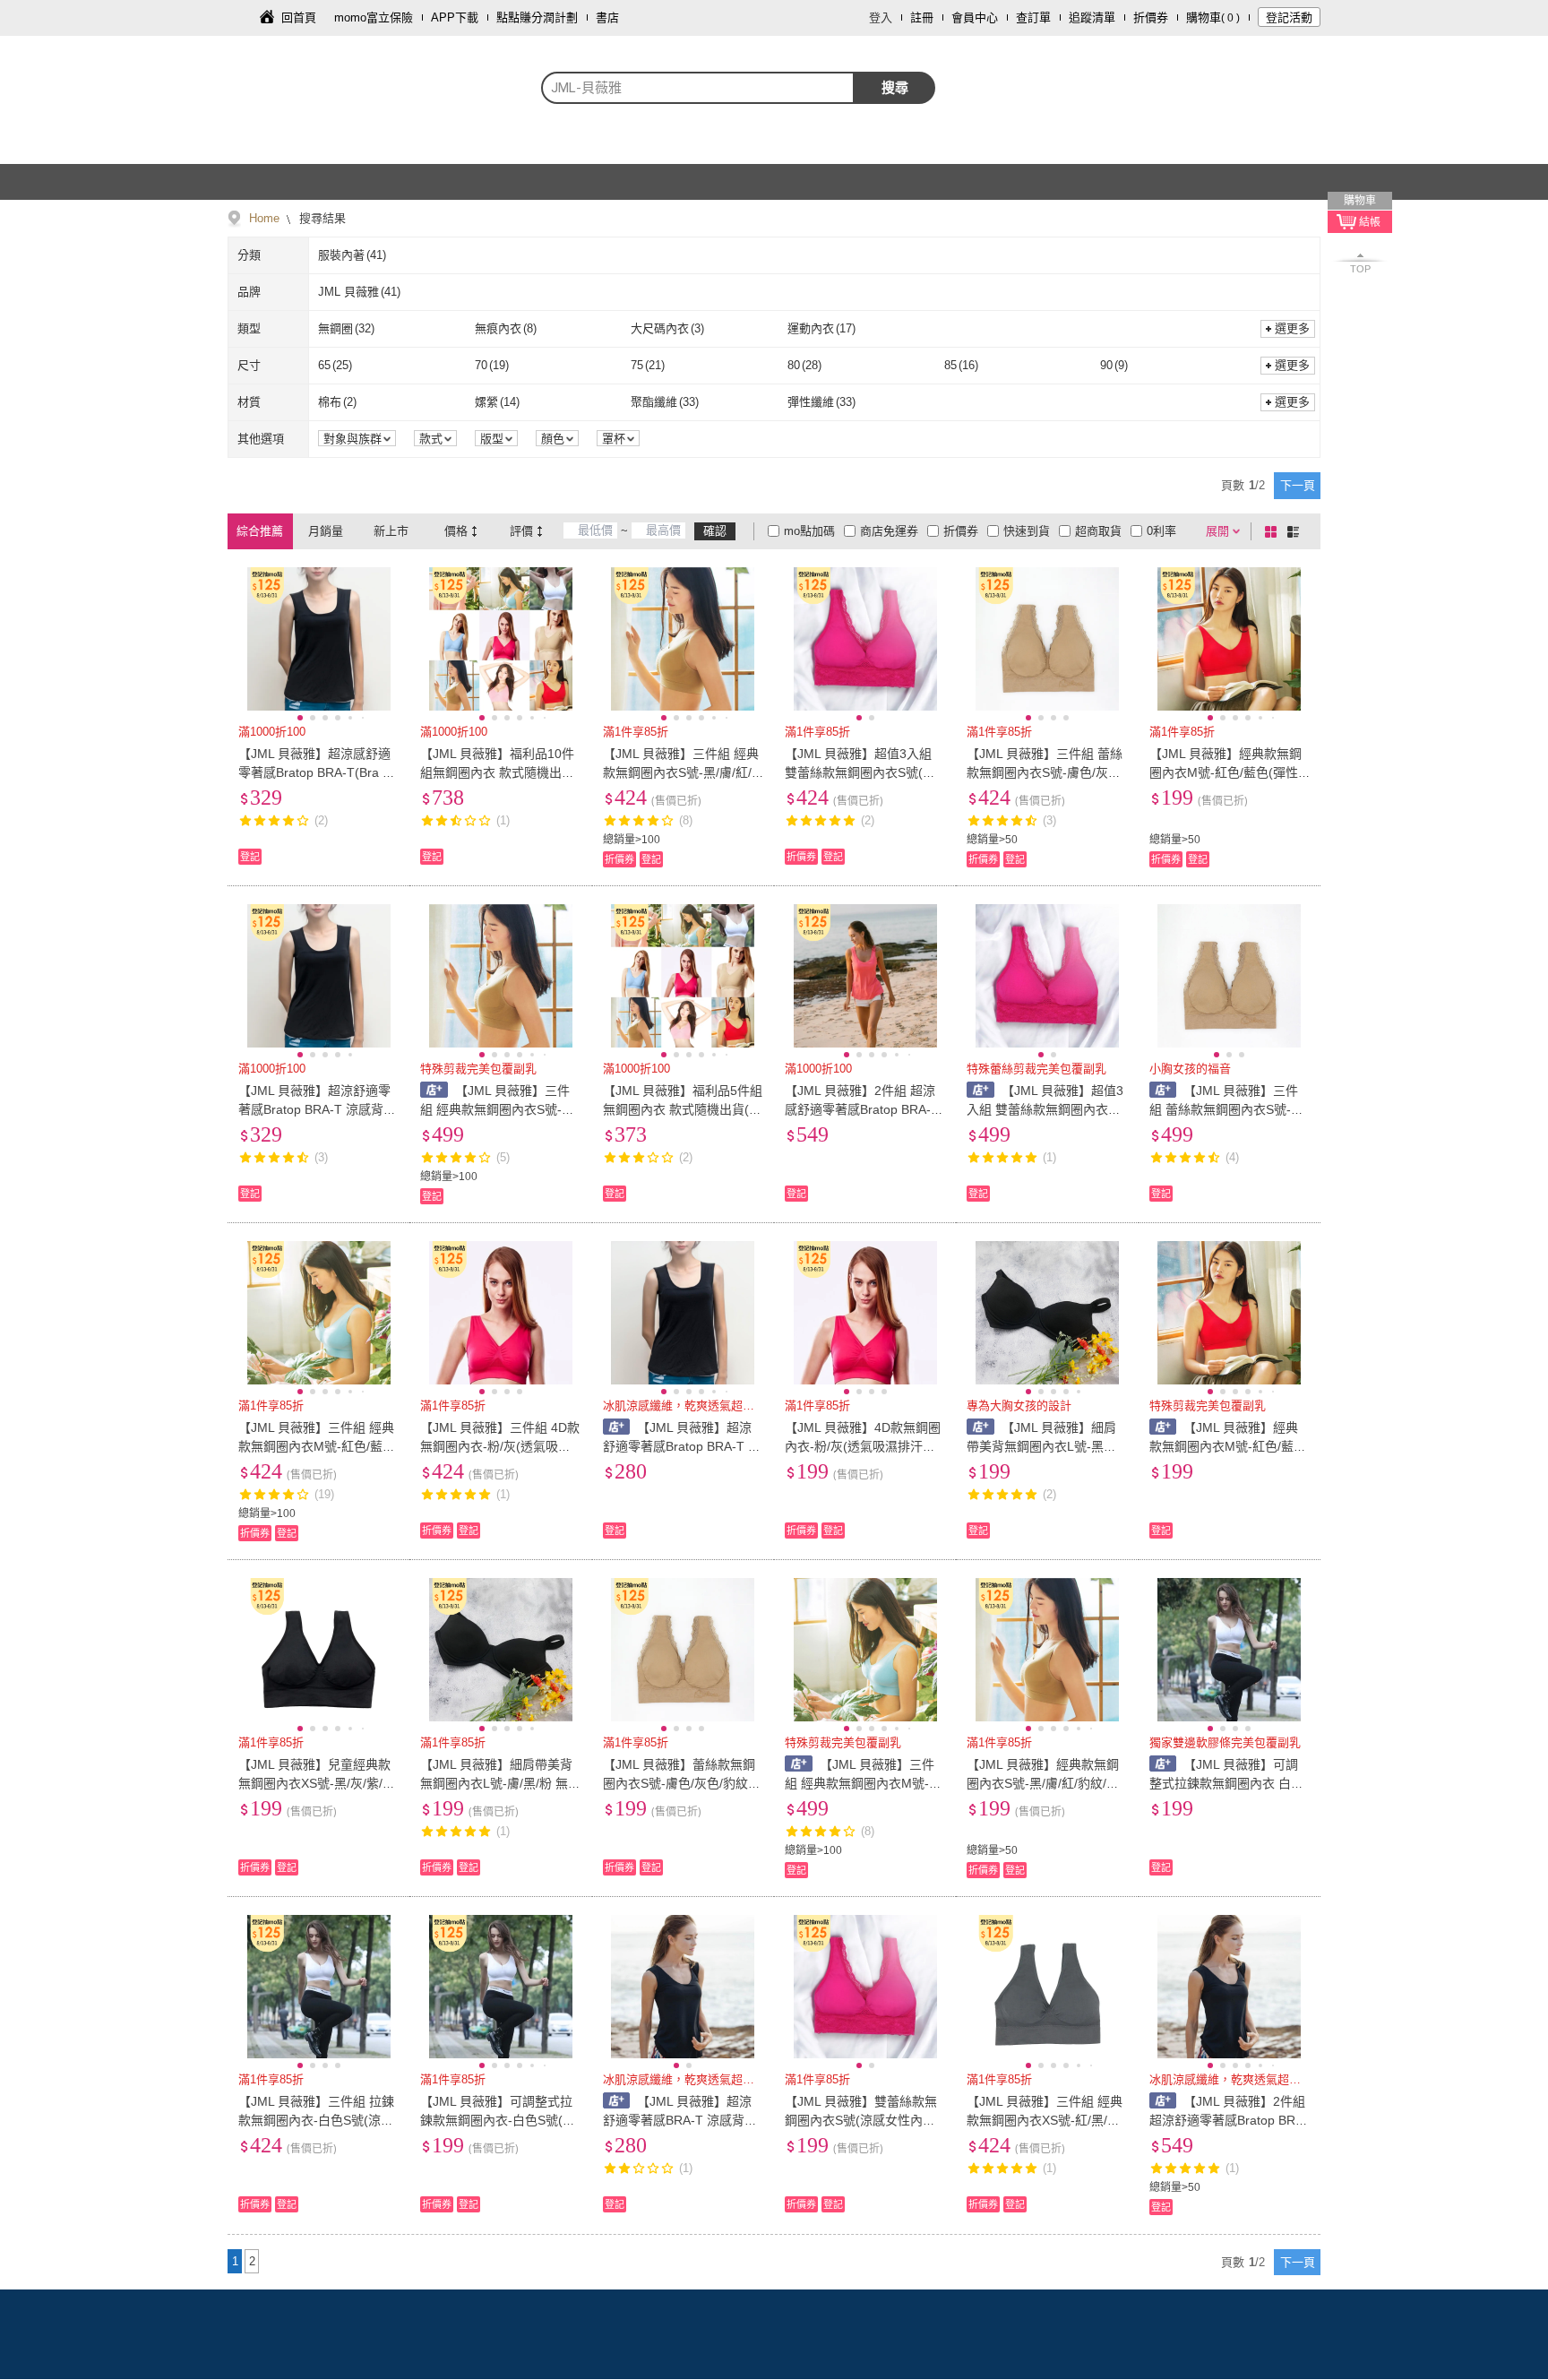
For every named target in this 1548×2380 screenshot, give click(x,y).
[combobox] (698, 88)
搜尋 (895, 87)
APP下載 (455, 17)
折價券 (1151, 17)
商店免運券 (889, 531)
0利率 (1161, 531)
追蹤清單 (1092, 17)
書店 (607, 17)
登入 (881, 17)
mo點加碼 (809, 531)
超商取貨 (1098, 531)
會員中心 (975, 17)
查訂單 (1033, 17)
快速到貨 (1027, 531)
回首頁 (299, 17)
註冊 (922, 17)
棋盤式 (1274, 531)
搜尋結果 (321, 218)
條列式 (1296, 531)
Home (264, 218)
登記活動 (1289, 17)
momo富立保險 (374, 17)
